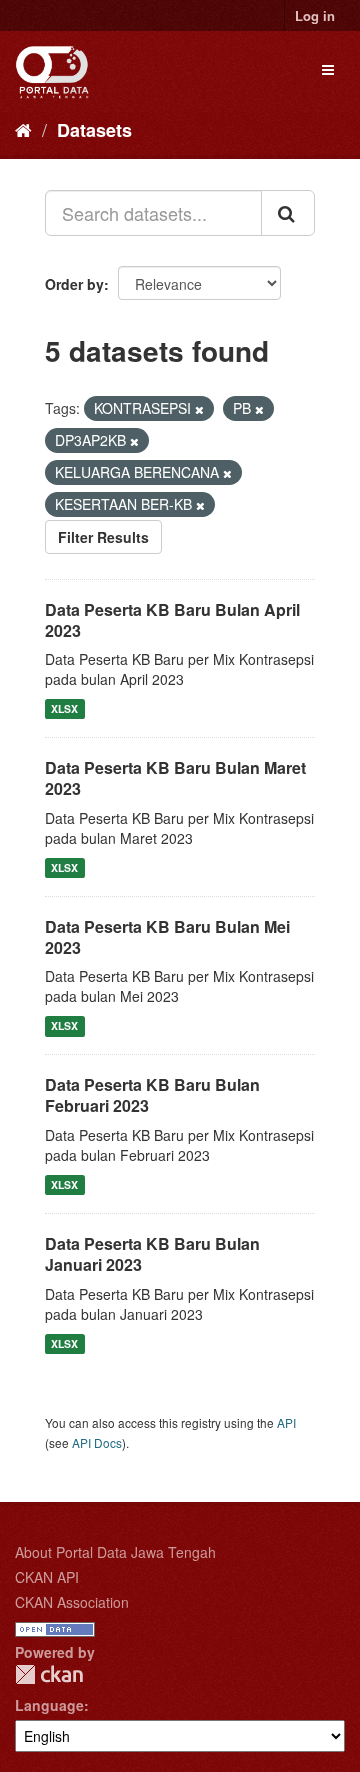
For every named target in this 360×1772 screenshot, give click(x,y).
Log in (315, 15)
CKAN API (47, 1577)
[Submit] (288, 213)
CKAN (49, 1674)
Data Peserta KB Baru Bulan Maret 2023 (175, 778)
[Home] (23, 129)
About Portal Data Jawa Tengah (115, 1552)
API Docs (97, 1442)
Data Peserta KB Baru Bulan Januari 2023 (152, 1254)
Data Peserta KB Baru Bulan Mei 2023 (167, 937)
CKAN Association (72, 1602)
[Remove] (199, 409)
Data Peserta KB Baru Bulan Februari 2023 (152, 1095)
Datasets (94, 130)
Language (49, 1705)
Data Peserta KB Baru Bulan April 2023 (172, 620)
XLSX (64, 708)
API (286, 1422)
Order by (74, 284)
